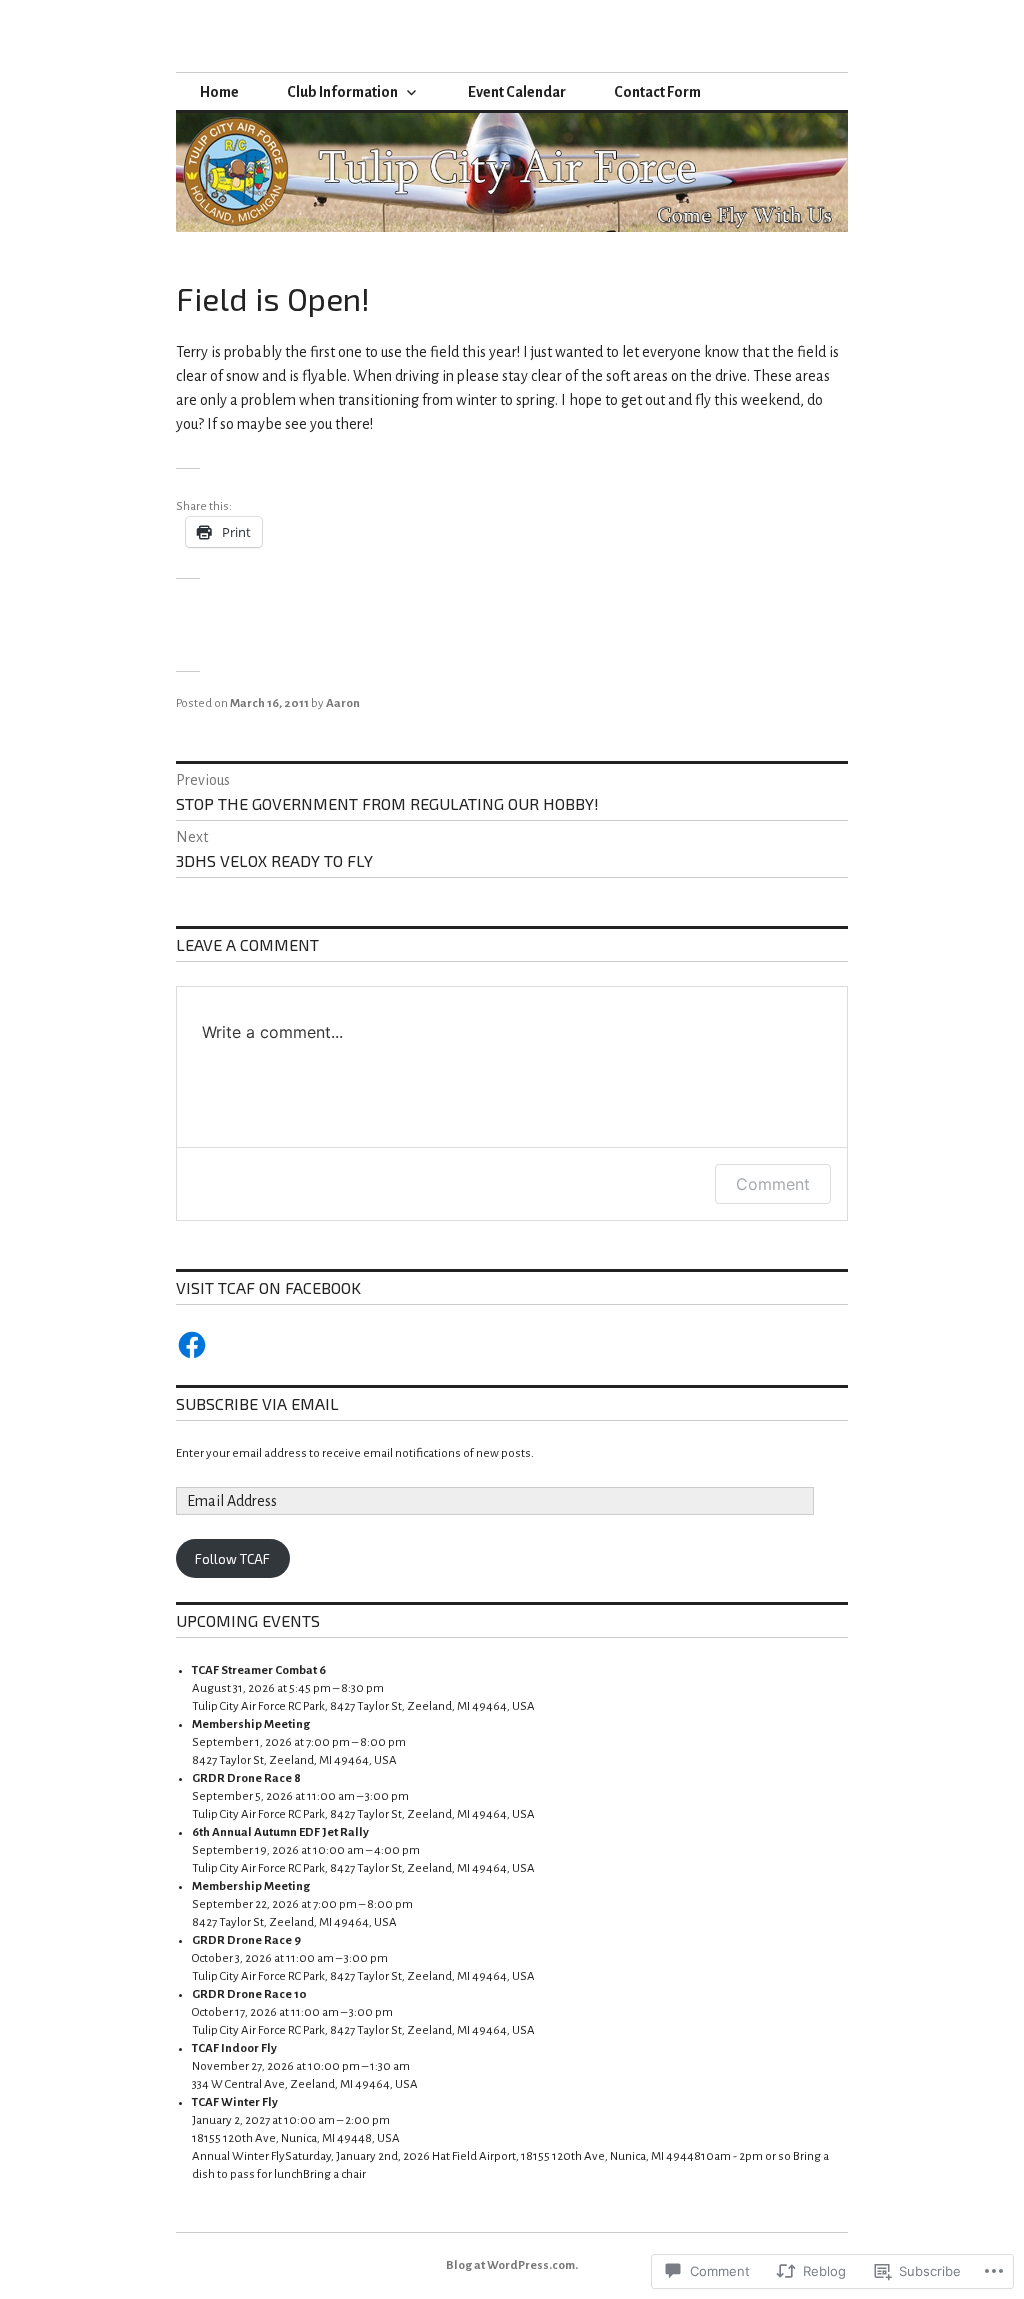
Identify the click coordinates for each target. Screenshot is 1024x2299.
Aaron (343, 703)
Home (219, 92)
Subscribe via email (257, 1403)
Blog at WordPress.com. (512, 2265)
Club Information (342, 92)
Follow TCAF (232, 1559)
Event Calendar (517, 92)
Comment (773, 1184)
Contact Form (657, 92)
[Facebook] (192, 1345)
